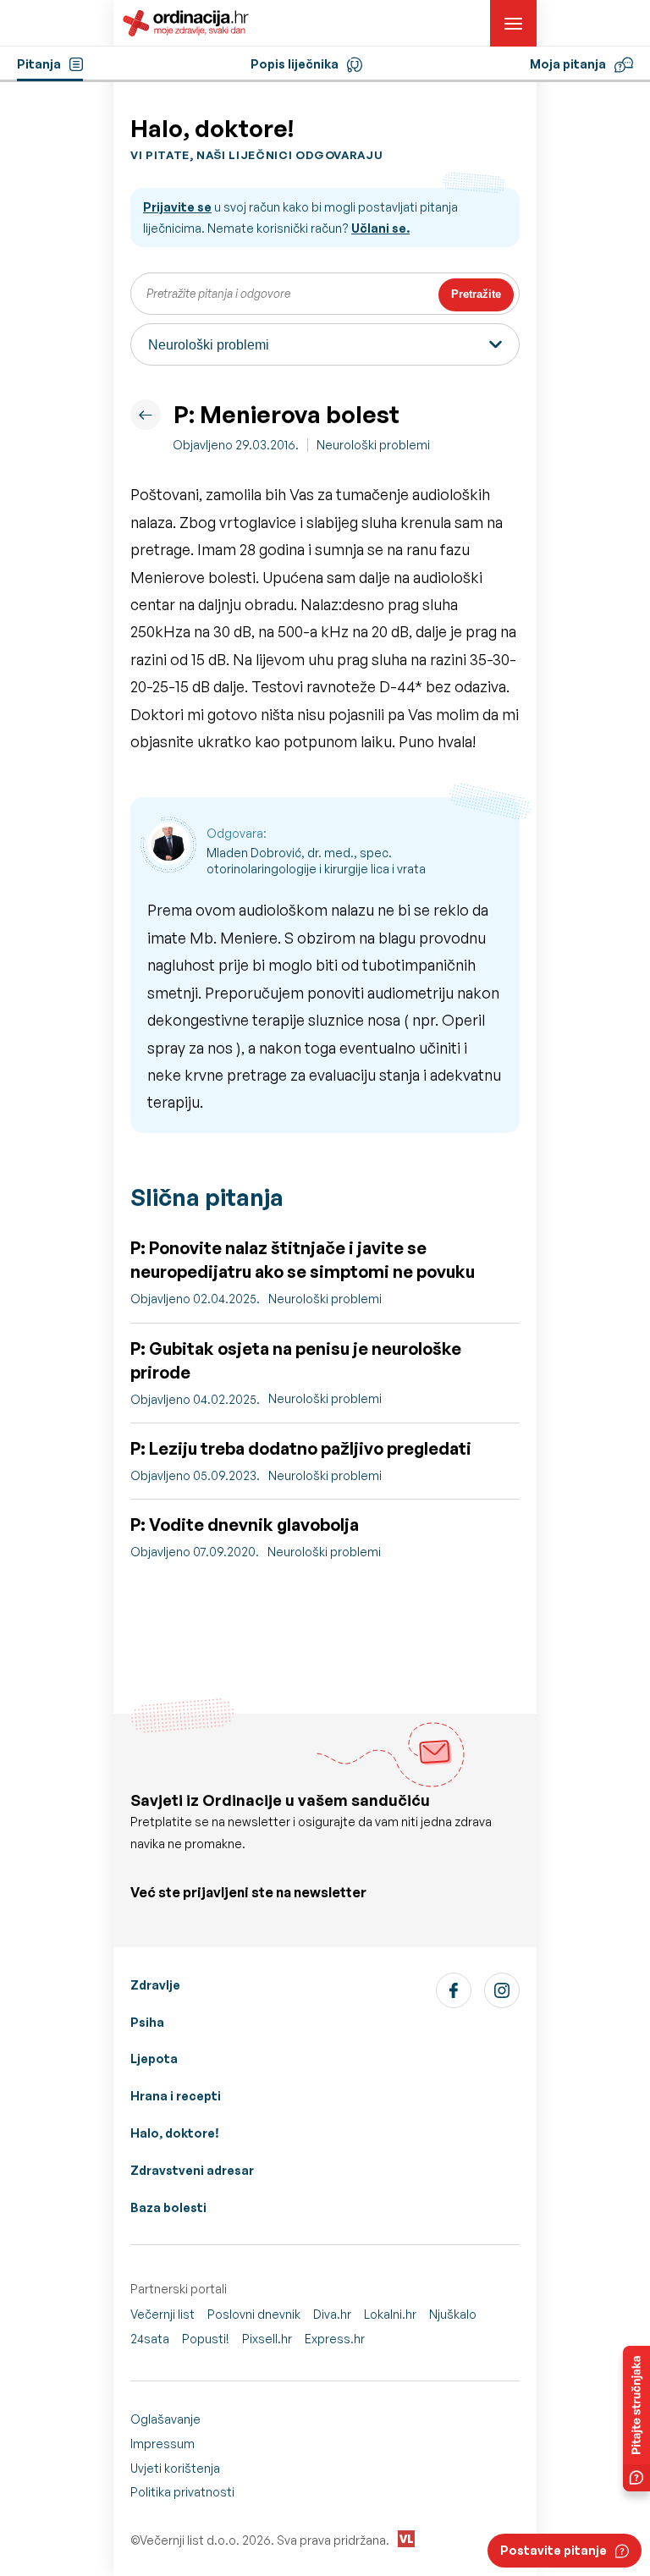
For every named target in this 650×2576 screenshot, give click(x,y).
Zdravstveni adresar (192, 2170)
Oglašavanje (165, 2419)
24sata (150, 2339)
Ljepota (154, 2059)
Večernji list (162, 2314)
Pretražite (476, 294)
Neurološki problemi (373, 445)
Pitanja (39, 64)
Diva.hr (332, 2314)
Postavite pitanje (554, 2550)
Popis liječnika (295, 64)
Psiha (147, 2022)
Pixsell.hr (267, 2339)
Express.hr (335, 2339)
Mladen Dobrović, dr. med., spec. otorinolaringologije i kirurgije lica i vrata (316, 861)
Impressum (162, 2444)
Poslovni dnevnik (254, 2314)
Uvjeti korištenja (175, 2468)
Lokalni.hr (390, 2314)
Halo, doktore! (175, 2133)
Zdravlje (155, 1985)
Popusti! (206, 2339)
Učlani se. (380, 228)
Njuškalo (453, 2314)
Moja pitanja (568, 64)
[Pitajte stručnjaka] (636, 2419)
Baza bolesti (168, 2207)
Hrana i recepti (176, 2096)
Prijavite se (177, 207)
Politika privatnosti (182, 2492)
